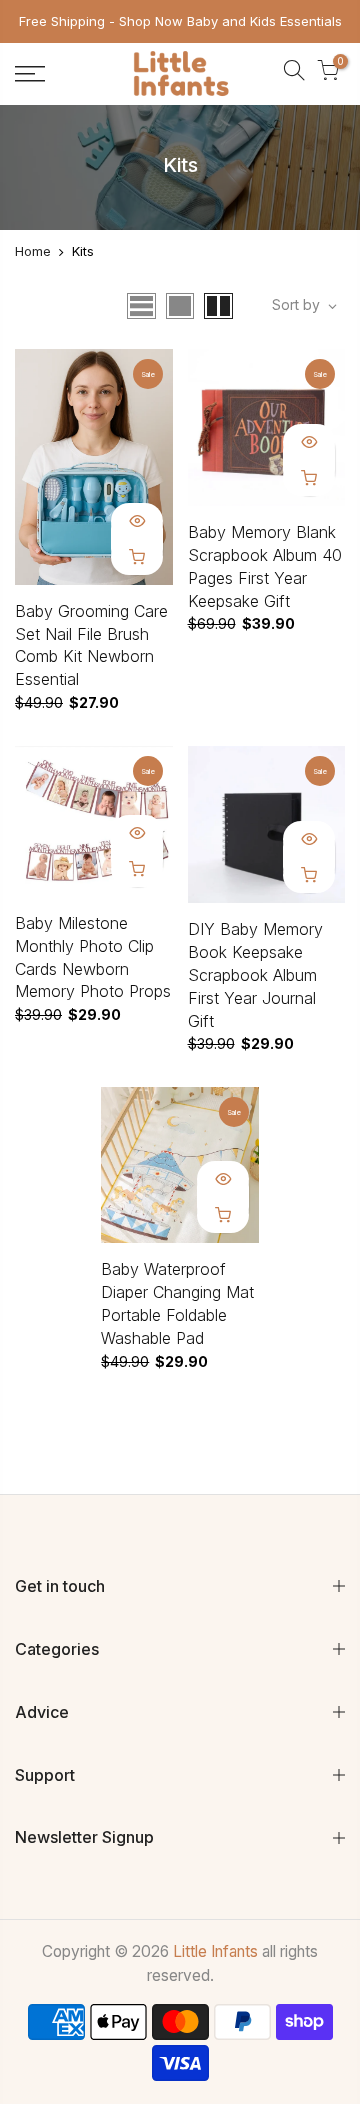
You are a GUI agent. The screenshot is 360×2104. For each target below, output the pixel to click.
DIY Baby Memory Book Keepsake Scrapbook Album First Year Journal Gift (255, 974)
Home (33, 251)
